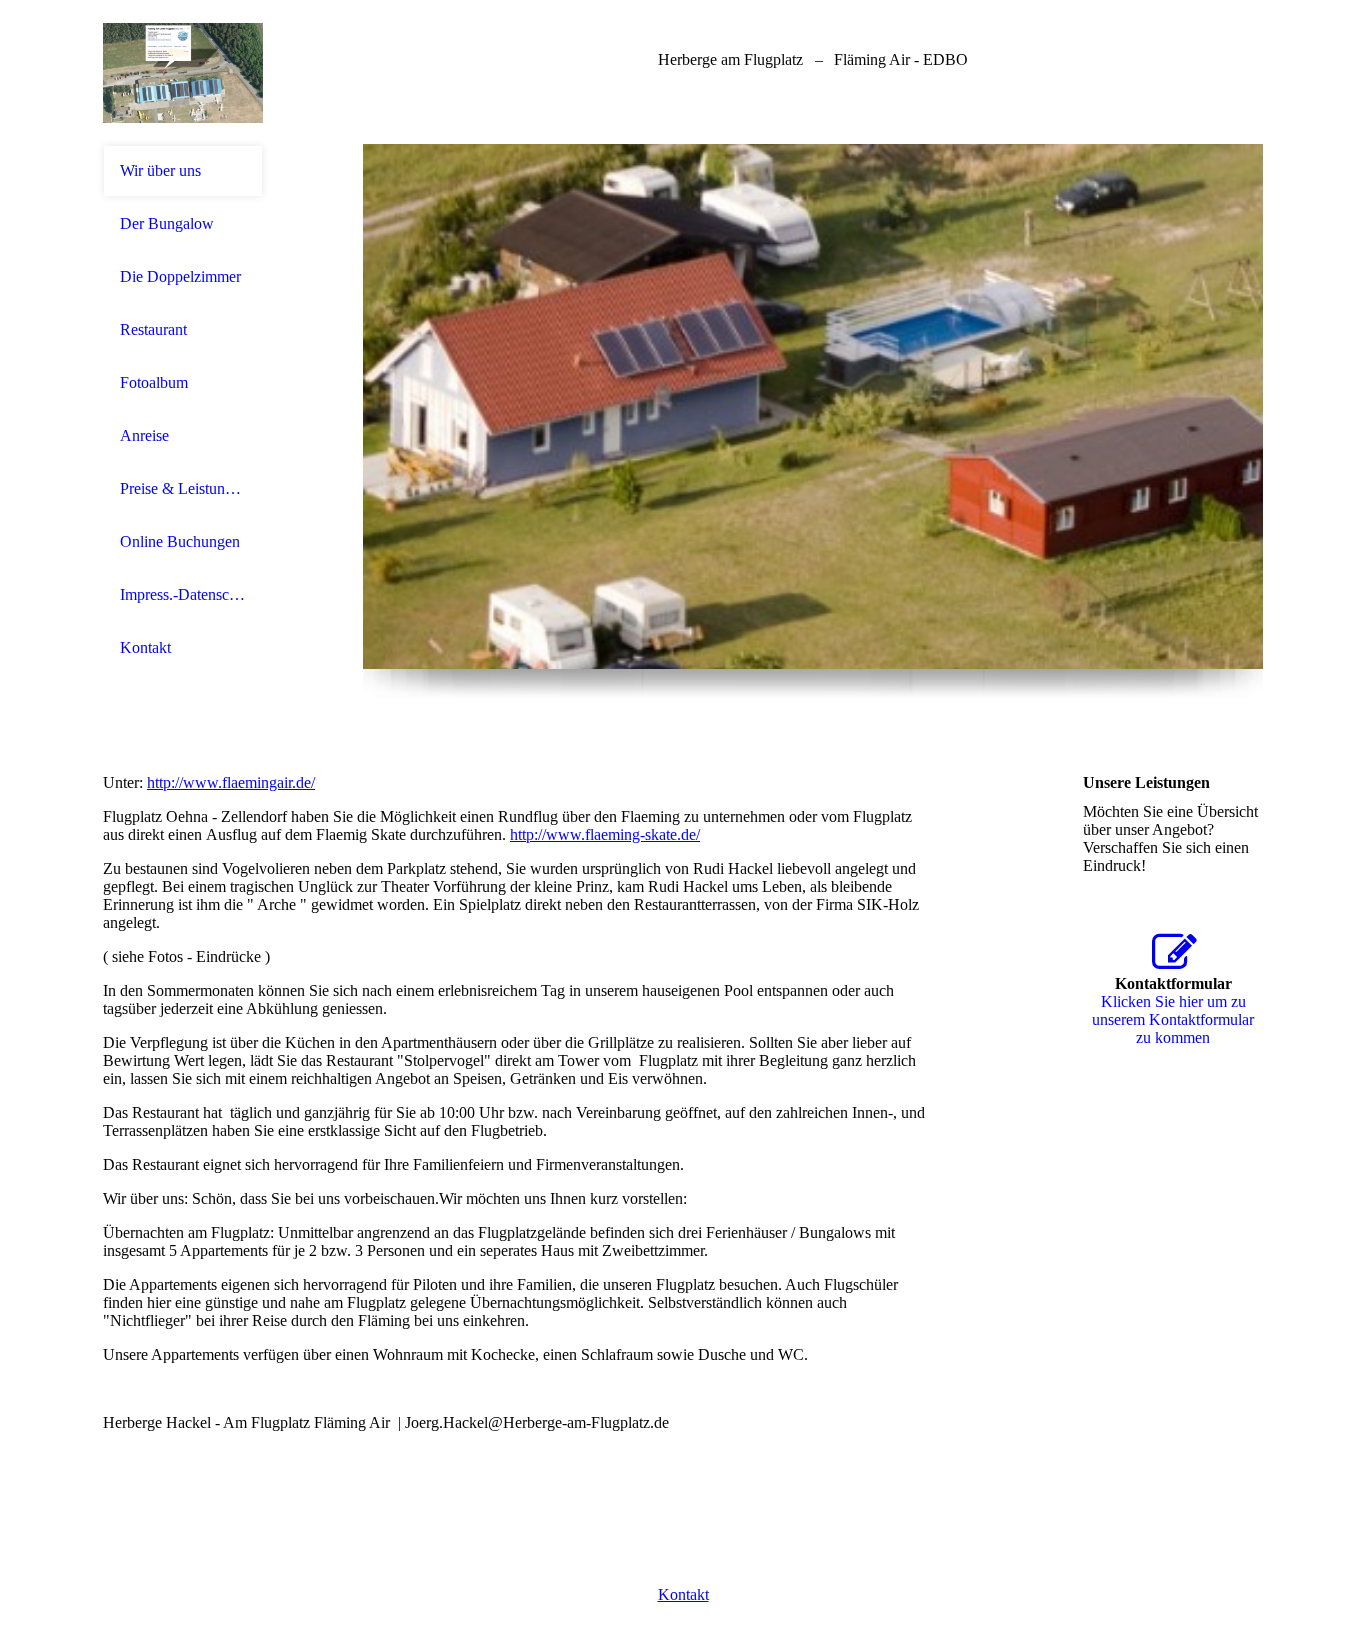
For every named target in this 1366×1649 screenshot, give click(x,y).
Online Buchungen (180, 541)
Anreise (144, 435)
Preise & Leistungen (183, 488)
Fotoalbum (154, 382)
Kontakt (145, 647)
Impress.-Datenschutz (183, 594)
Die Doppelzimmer (180, 276)
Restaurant (153, 329)
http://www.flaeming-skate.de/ (605, 834)
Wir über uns (160, 170)
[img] (183, 72)
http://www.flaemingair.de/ (231, 782)
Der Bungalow (167, 223)
